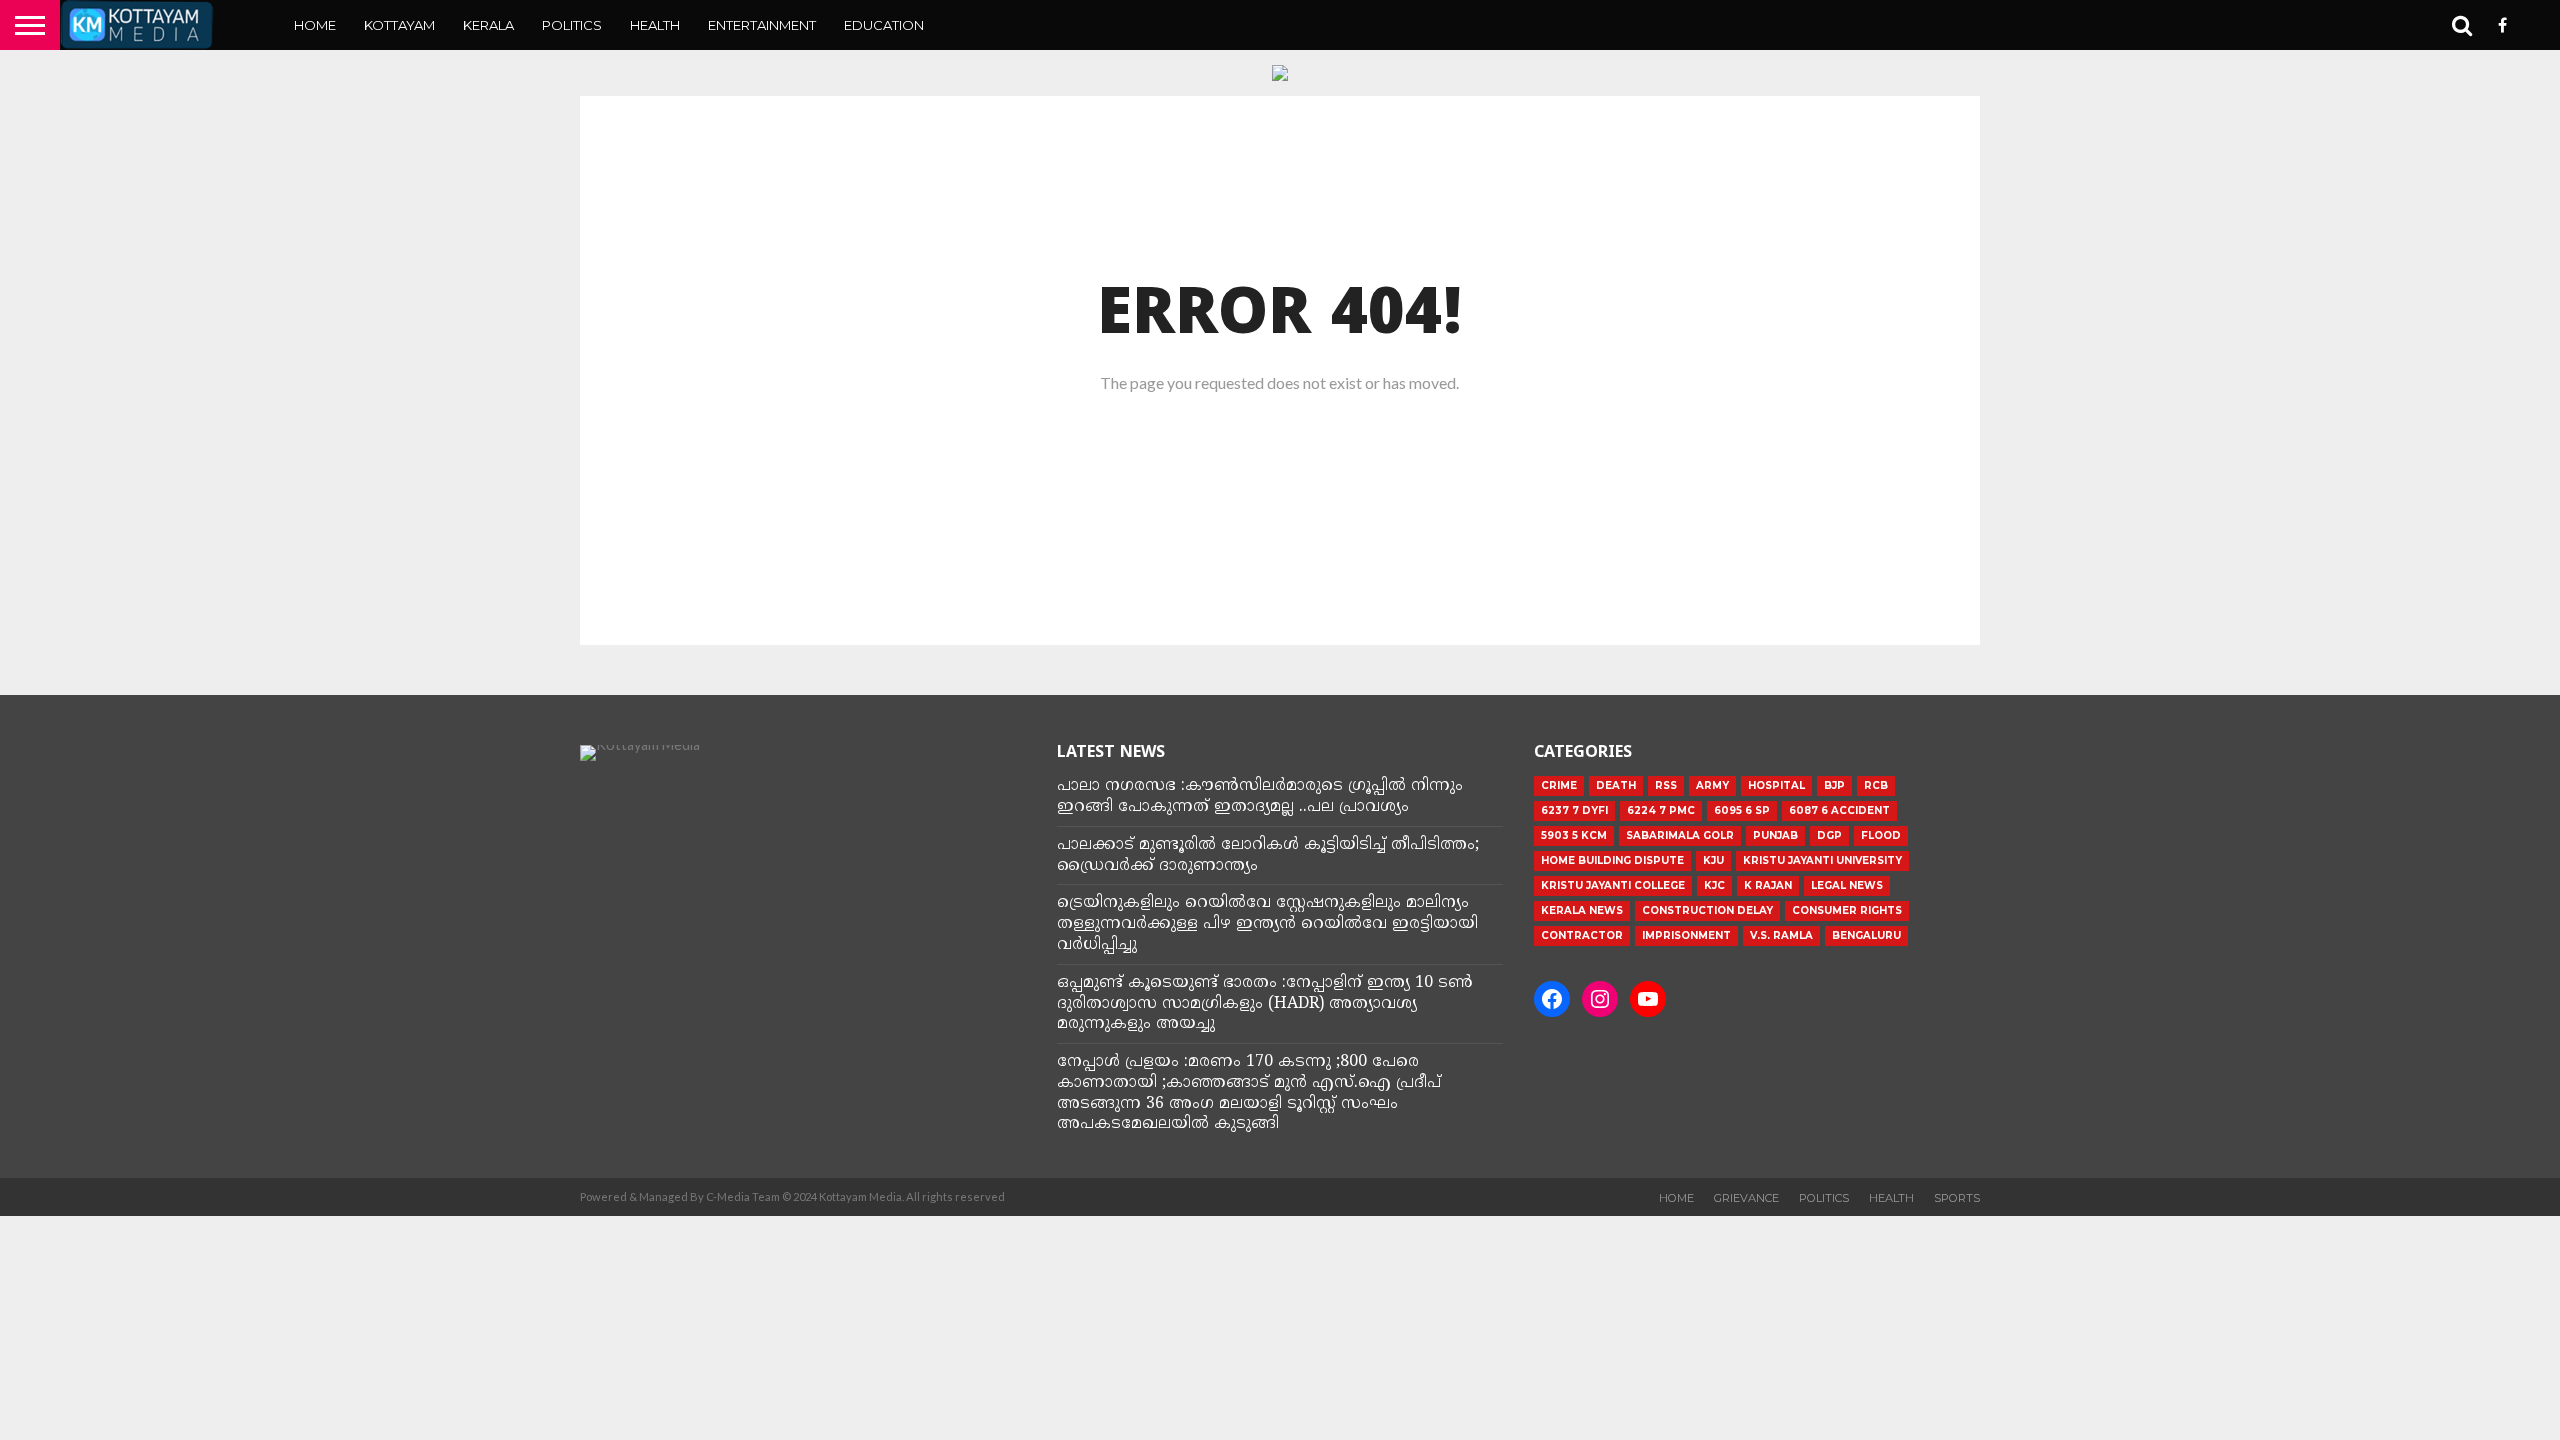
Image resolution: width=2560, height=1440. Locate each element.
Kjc (1714, 885)
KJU (1713, 860)
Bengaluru (1866, 935)
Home (315, 25)
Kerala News (1582, 910)
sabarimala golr (1680, 835)
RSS (1666, 785)
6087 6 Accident (1839, 810)
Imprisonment (1686, 935)
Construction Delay (1707, 910)
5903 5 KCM (1574, 835)
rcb (1876, 785)
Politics (572, 25)
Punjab (1775, 835)
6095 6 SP (1742, 810)
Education (884, 25)
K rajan (1768, 885)
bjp (1834, 785)
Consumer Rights (1847, 910)
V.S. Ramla (1781, 935)
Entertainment (762, 25)
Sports (1957, 1198)
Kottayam (399, 25)
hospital (1776, 785)
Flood (1881, 835)
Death (1616, 785)
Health (655, 25)
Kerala (488, 25)
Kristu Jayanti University (1822, 860)
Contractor (1582, 935)
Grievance (1746, 1198)
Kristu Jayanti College (1613, 885)
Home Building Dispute (1612, 860)
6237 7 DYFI (1574, 810)
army (1712, 785)
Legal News (1847, 885)
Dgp (1829, 835)
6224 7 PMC (1661, 810)
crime (1559, 785)
